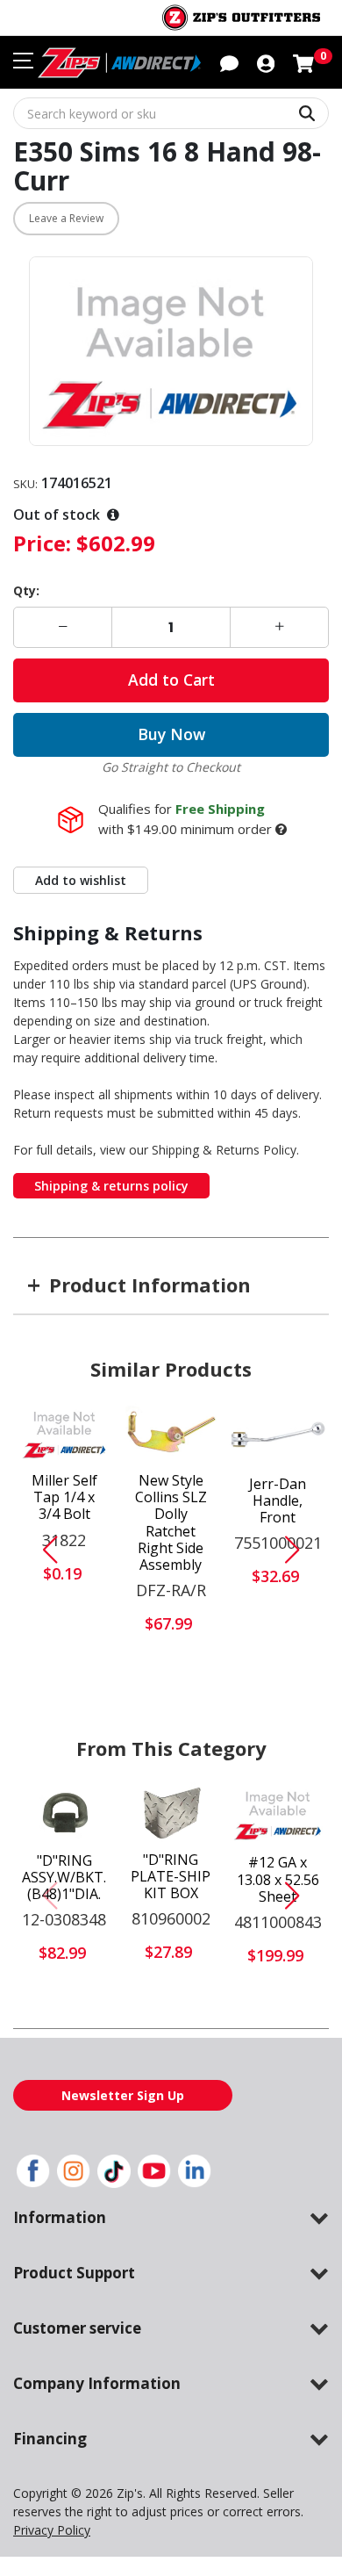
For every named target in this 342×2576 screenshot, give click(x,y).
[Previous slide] (43, 1550)
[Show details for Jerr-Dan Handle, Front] (278, 1434)
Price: (42, 543)
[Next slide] (299, 1550)
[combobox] (171, 113)
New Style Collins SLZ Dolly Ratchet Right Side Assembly (171, 1523)
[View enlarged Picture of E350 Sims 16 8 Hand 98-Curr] (171, 352)
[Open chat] (229, 62)
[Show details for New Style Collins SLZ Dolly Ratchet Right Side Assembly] (171, 1433)
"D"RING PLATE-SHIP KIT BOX (171, 1877)
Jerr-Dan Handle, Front (278, 1501)
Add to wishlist (81, 880)
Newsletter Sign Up (123, 2095)
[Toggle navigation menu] (23, 61)
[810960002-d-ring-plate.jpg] (171, 1812)
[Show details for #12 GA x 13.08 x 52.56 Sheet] (278, 1813)
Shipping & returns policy (111, 1186)
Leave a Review (66, 218)
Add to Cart (171, 680)
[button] (266, 62)
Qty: (26, 590)
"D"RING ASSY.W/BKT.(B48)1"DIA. (64, 1878)
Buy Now (171, 734)
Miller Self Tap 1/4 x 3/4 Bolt (64, 1498)
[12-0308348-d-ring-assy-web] (64, 1812)
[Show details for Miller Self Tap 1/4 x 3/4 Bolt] (64, 1433)
